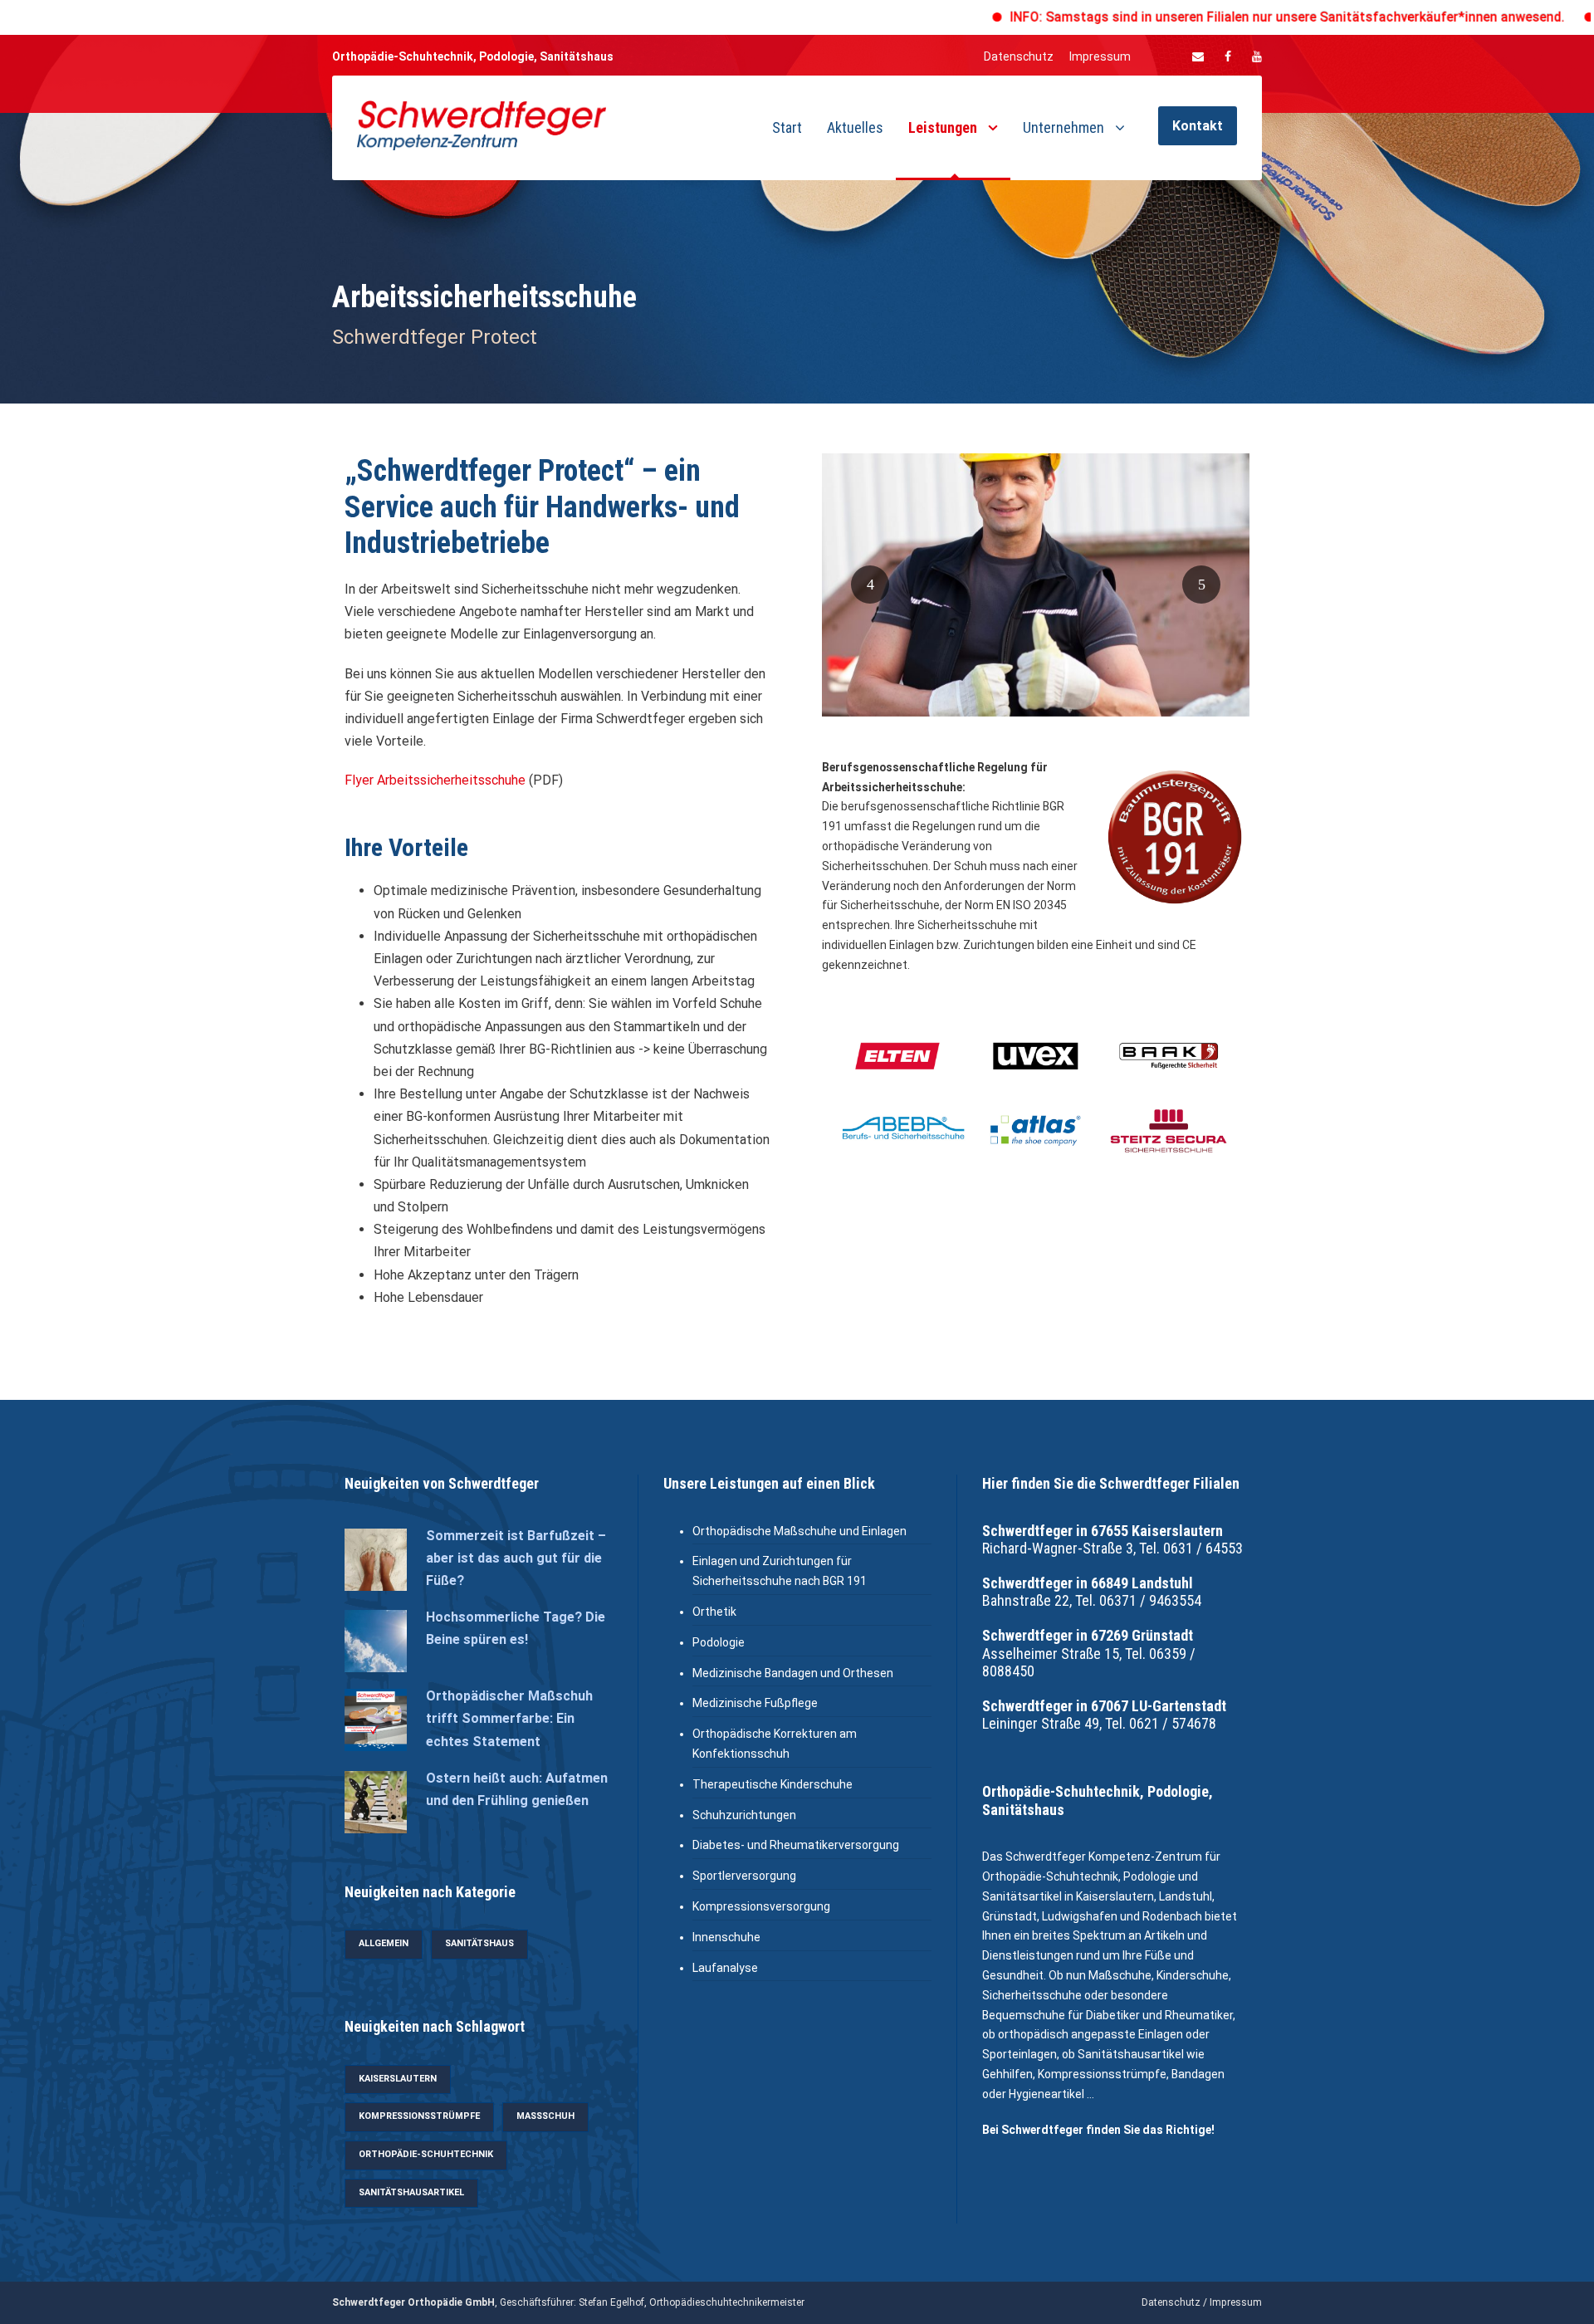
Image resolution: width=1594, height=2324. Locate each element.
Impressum (1100, 56)
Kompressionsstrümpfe (419, 2116)
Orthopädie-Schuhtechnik (426, 2154)
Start (787, 127)
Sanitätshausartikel (411, 2192)
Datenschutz (1019, 56)
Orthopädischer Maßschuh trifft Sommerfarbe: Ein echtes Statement (509, 1718)
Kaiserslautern (398, 2079)
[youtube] (1257, 56)
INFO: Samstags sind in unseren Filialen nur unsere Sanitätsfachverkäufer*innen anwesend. (1209, 17)
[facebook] (1228, 56)
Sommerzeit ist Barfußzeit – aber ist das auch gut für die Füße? (516, 1558)
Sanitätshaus (479, 1943)
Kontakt (1198, 126)
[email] (1198, 56)
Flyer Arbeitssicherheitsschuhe (435, 780)
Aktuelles (855, 127)
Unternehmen (1063, 127)
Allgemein (384, 1943)
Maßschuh (545, 2116)
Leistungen (943, 127)
